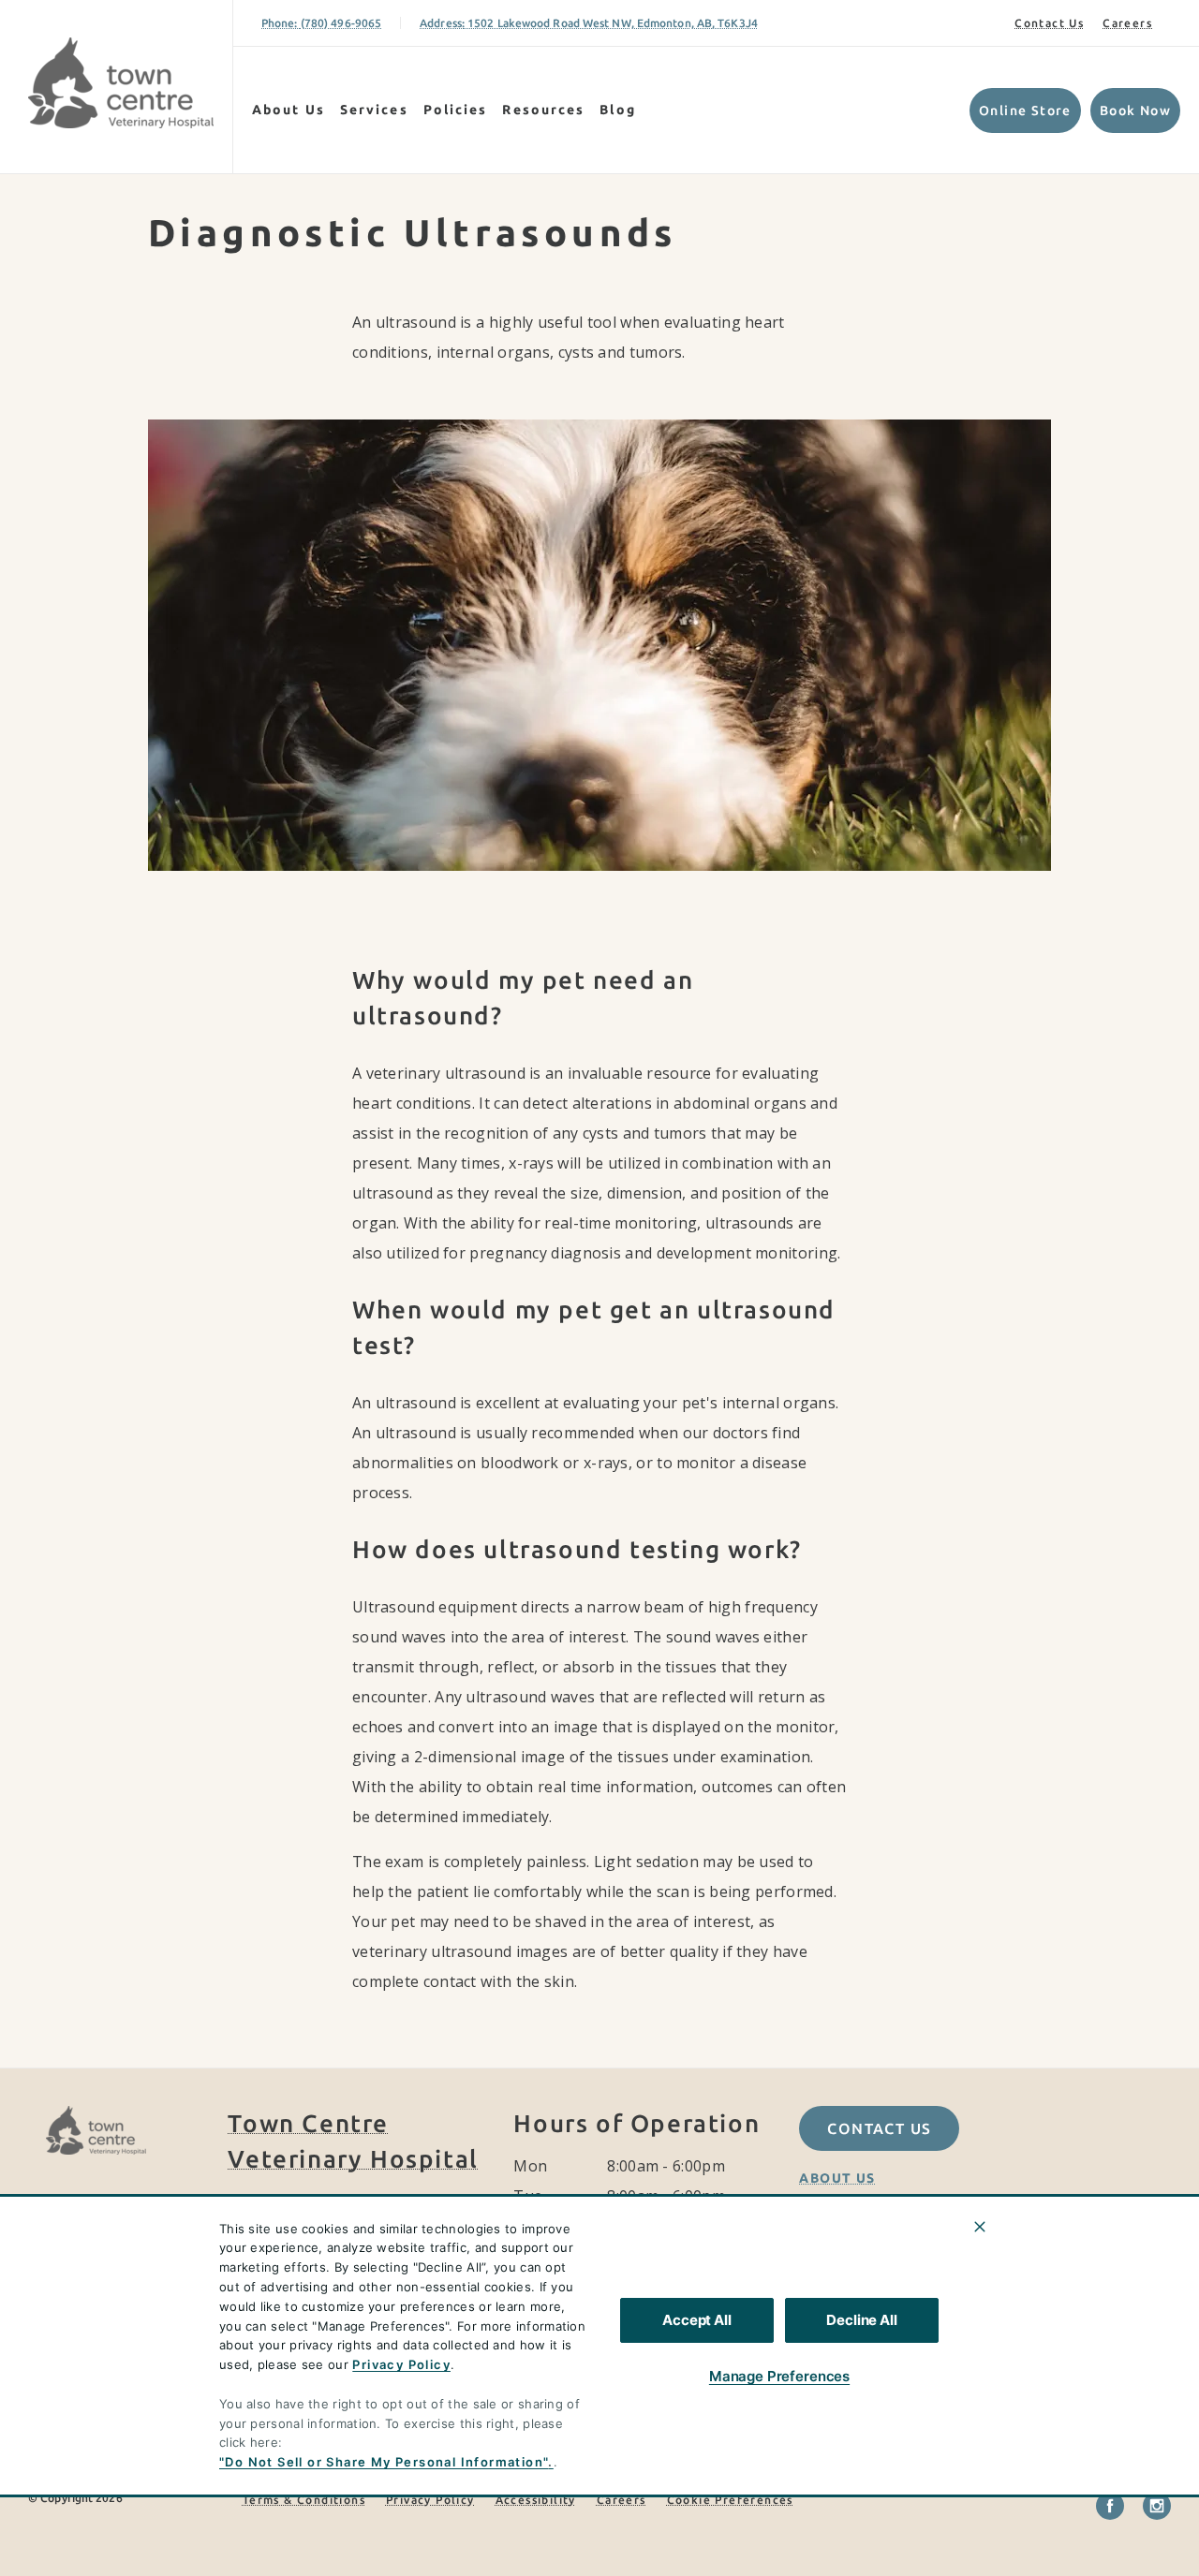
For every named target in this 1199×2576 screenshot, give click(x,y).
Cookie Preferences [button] (730, 2500)
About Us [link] (837, 2178)
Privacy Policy (401, 2364)
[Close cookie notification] (980, 2227)
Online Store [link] (1025, 110)
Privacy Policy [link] (430, 2500)
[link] (121, 83)
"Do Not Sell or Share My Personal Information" (384, 2462)
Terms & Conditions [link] (304, 2500)
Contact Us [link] (1049, 23)
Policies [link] (456, 110)
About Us (289, 110)
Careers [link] (1127, 23)
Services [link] (374, 110)
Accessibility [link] (536, 2500)
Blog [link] (617, 110)
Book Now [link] (1135, 110)
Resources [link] (543, 110)
